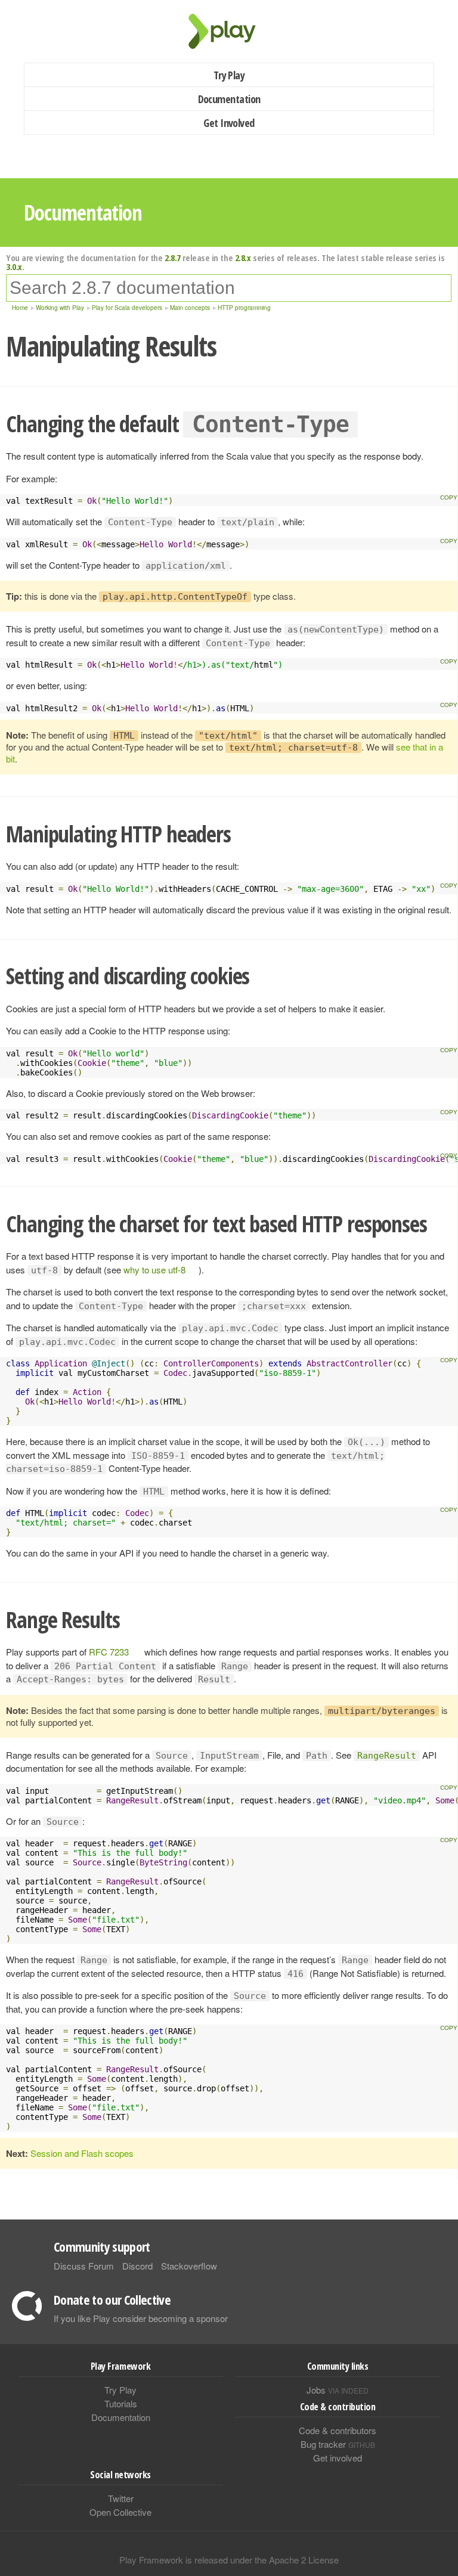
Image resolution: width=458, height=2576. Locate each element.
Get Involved (229, 123)
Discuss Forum (84, 2266)
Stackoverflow (189, 2266)
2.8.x (243, 258)
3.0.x (14, 266)
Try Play (229, 75)
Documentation (229, 99)
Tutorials (121, 2403)
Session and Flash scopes (82, 2153)
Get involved (338, 2458)
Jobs (338, 2390)
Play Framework (229, 31)
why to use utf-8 (154, 1270)
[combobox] (229, 288)
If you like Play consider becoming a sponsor (141, 2318)
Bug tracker (338, 2444)
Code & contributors (338, 2430)
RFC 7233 (109, 1652)
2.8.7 (173, 258)
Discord (137, 2266)
